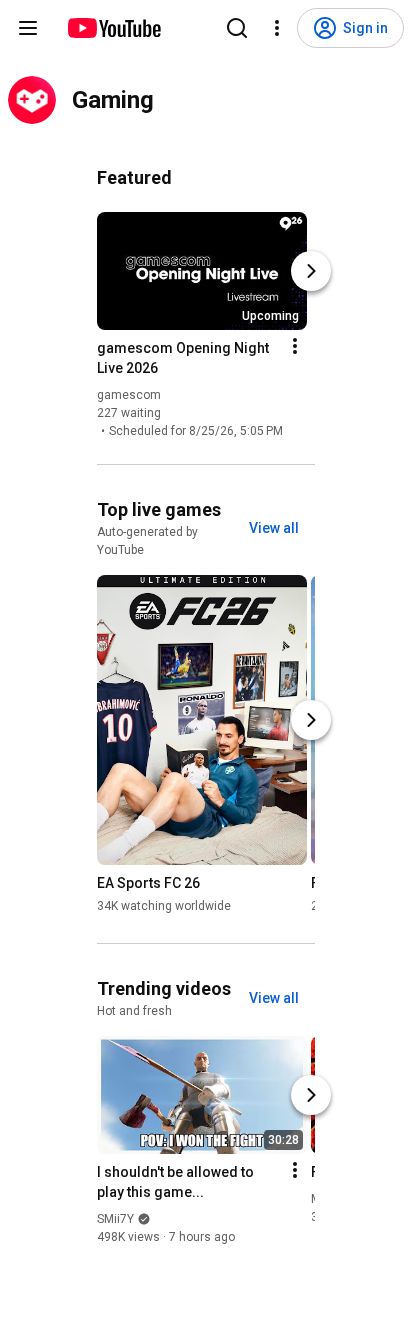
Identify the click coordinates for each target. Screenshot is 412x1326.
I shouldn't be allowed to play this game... (175, 1182)
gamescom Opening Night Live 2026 (183, 358)
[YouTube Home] (113, 28)
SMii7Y (115, 1219)
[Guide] (28, 28)
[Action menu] (295, 346)
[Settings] (277, 28)
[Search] (237, 28)
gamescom (129, 395)
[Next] (311, 271)
